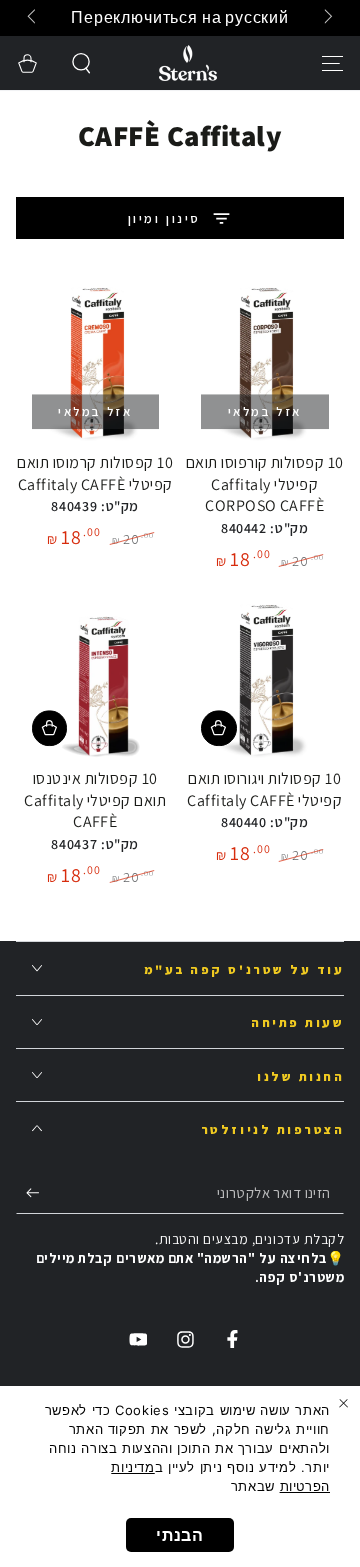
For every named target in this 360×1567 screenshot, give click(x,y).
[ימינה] (34, 18)
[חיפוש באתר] (82, 63)
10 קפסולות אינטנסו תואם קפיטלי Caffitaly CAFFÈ (95, 800)
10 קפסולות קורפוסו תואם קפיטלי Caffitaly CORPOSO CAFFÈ (265, 484)
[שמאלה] (327, 18)
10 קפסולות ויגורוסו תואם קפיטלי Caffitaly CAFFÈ (264, 789)
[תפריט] (332, 63)
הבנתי (179, 1535)
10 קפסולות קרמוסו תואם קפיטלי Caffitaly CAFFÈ (95, 473)
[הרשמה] (28, 1193)
